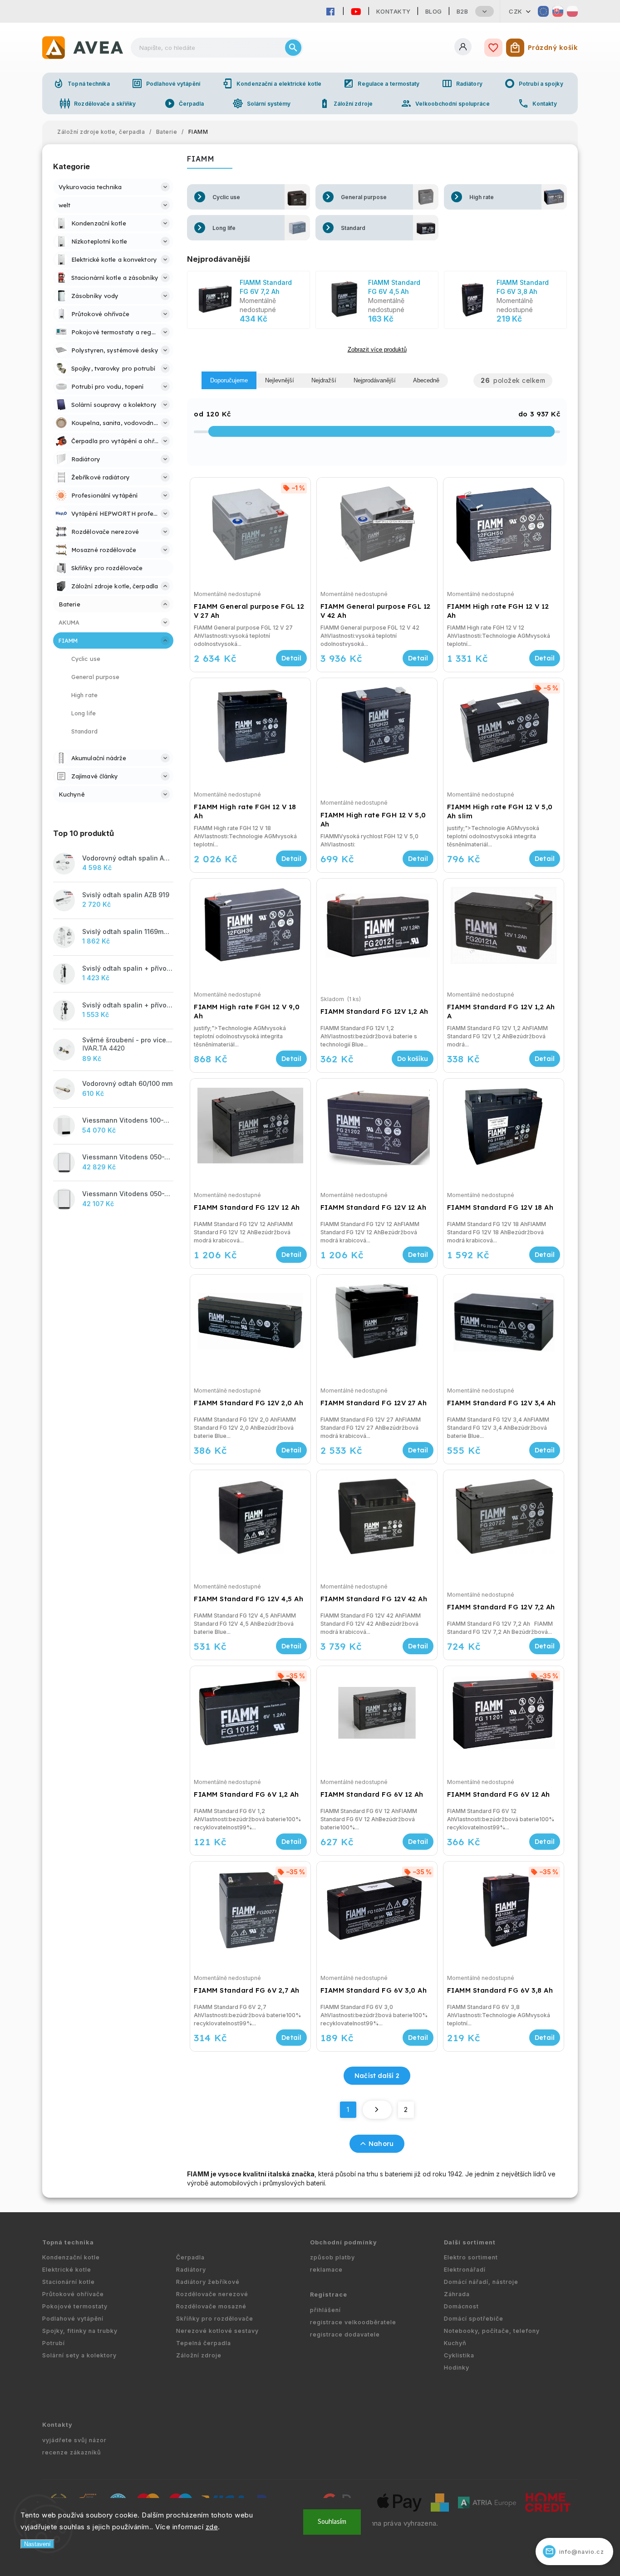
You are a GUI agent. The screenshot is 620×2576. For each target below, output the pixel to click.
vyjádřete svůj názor (74, 2440)
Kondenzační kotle (71, 2257)
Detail (291, 658)
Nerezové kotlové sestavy (217, 2331)
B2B (463, 11)
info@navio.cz (575, 2551)
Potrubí (54, 2343)
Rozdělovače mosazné (211, 2306)
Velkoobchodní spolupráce (445, 103)
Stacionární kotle (69, 2282)
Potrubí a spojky (534, 83)
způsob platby (332, 2257)
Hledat (293, 48)
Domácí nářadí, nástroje (481, 2282)
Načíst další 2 (377, 2076)
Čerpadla (184, 103)
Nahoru (381, 2144)
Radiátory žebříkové (208, 2282)
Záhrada (457, 2294)
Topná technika (81, 83)
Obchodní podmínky (344, 2242)
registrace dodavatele (345, 2334)
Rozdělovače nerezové (212, 2294)
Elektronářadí (465, 2270)
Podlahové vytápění (166, 83)
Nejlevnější (280, 380)
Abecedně (426, 380)
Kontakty (394, 11)
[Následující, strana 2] (377, 2110)
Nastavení (37, 2544)
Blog (434, 11)
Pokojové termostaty (75, 2306)
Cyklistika (459, 2355)
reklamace (326, 2270)
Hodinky (457, 2368)
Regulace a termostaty (381, 83)
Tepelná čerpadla (204, 2343)
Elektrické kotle (67, 2270)
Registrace (329, 2295)
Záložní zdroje (346, 103)
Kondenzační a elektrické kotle (272, 83)
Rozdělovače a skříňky (98, 103)
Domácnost (461, 2306)
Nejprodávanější (375, 380)
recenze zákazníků (72, 2452)
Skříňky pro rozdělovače (215, 2319)
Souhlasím (332, 2522)
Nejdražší (324, 380)
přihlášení (325, 2310)
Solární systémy (262, 103)
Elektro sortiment (471, 2257)
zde (212, 2527)
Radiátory (462, 83)
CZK (516, 11)
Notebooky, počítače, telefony (492, 2331)
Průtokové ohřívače (73, 2294)
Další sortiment (470, 2242)
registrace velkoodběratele (353, 2322)
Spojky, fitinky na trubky (80, 2331)
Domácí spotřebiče (474, 2319)
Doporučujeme (229, 380)
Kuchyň (455, 2343)
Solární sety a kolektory (79, 2355)
